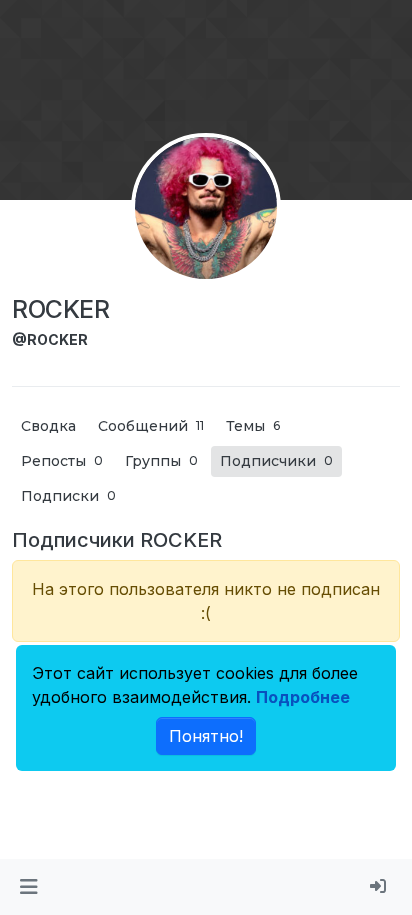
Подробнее (303, 697)
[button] (28, 887)
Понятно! (206, 736)
